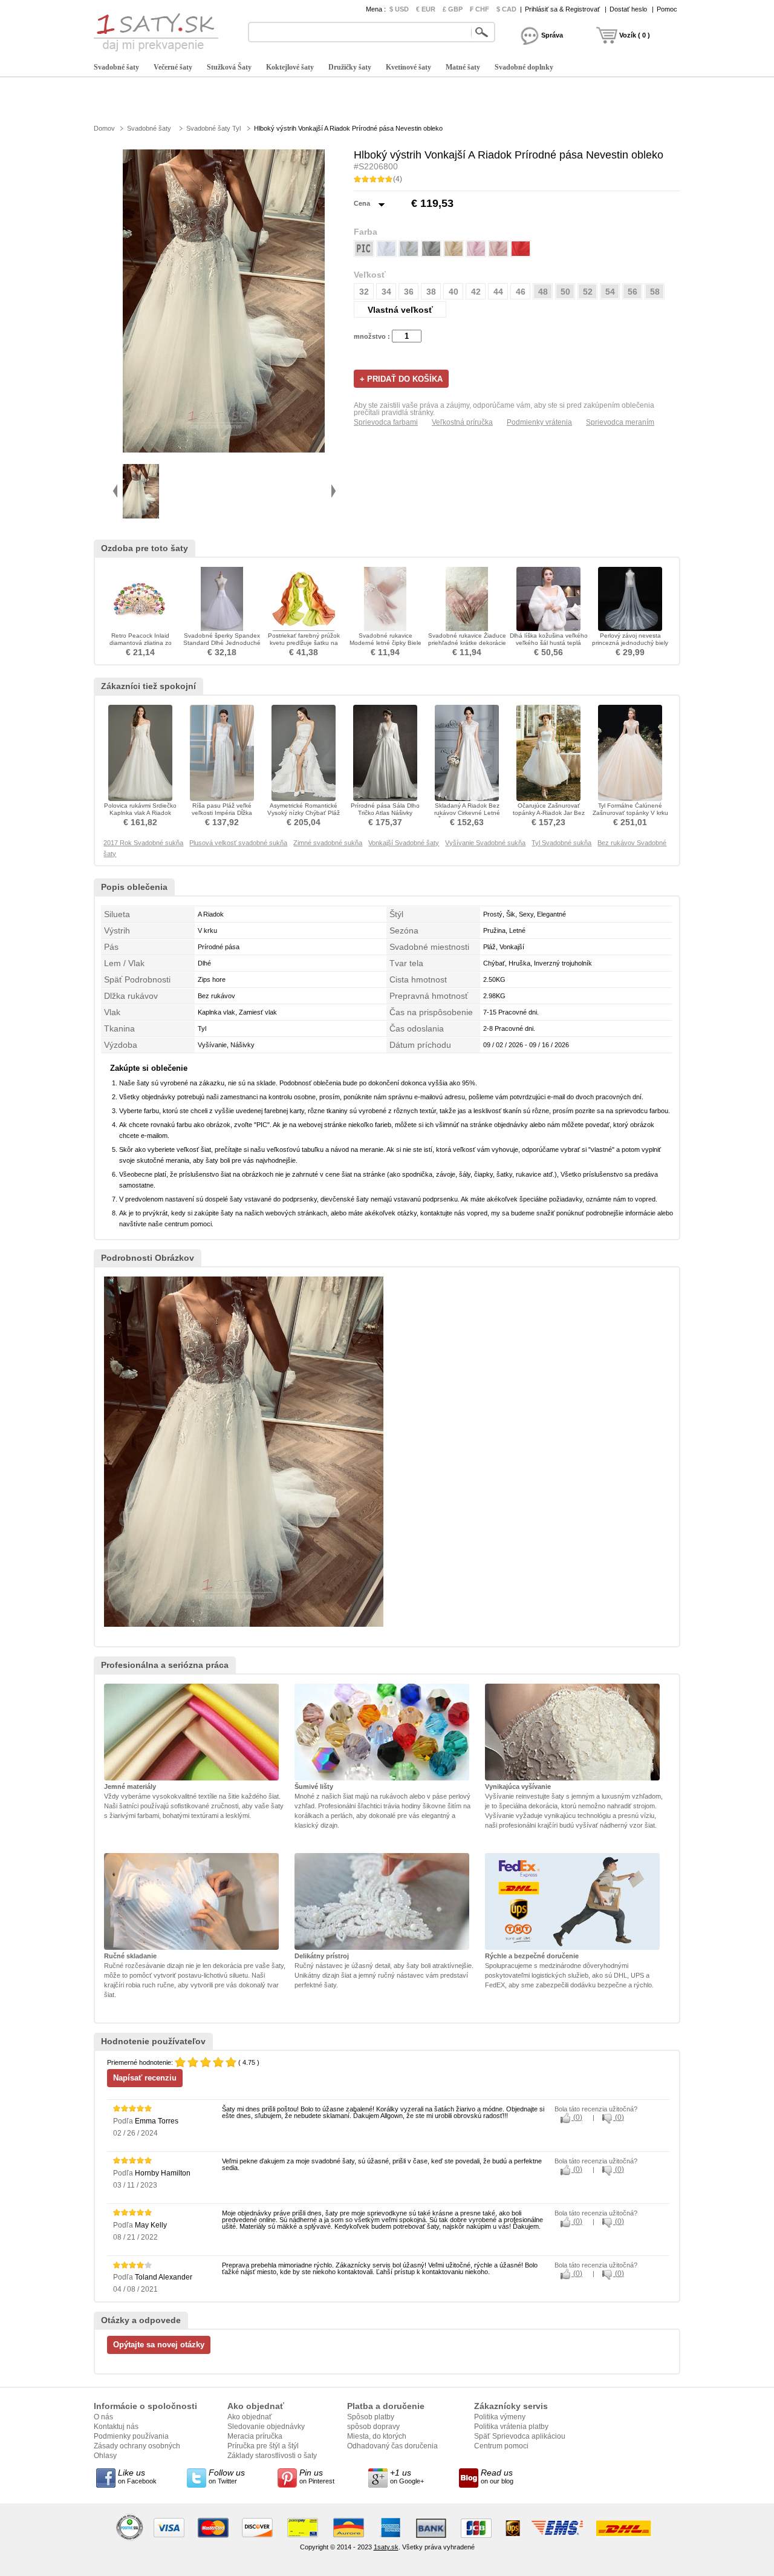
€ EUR (426, 9)
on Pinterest (317, 2476)
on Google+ (407, 2476)
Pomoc (667, 9)
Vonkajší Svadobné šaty (404, 843)
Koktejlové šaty (290, 67)
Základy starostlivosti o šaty (272, 2456)
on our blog (497, 2476)
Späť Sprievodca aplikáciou (520, 2436)
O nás (103, 2417)
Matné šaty (463, 67)
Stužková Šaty (229, 67)
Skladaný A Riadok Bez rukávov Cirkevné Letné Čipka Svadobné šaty (467, 813)
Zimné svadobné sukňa (328, 843)
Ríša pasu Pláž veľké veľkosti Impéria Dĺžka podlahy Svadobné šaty (222, 813)
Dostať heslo (628, 9)
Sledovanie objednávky (266, 2427)
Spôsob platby (371, 2417)
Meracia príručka (255, 2436)
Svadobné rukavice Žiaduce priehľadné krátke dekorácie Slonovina (467, 643)
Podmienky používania (131, 2436)
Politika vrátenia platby (511, 2427)
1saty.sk (386, 2547)
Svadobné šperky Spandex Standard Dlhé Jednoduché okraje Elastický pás (222, 643)
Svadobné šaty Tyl (213, 128)
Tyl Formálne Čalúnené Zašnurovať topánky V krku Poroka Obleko (630, 813)
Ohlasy (105, 2456)
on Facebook (137, 2476)
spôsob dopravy (373, 2427)
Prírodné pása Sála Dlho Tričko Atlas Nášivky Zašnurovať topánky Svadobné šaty (385, 816)
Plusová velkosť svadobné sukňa (238, 843)
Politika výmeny (500, 2417)
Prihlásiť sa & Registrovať (562, 9)
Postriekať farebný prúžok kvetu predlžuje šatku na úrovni (304, 643)
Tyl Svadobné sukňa (561, 843)
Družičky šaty (350, 67)
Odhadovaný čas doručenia (392, 2446)
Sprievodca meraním (620, 422)
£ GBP (453, 9)
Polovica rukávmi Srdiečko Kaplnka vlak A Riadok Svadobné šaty (140, 813)
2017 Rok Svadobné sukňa (143, 843)
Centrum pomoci (501, 2446)
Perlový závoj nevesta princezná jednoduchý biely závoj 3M (630, 643)
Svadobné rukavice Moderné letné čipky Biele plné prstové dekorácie (385, 643)
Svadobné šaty (116, 67)
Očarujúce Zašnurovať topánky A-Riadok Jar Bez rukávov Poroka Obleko (549, 813)
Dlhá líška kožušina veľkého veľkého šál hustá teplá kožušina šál (549, 643)
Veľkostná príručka (462, 422)
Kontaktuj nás (116, 2427)
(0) (577, 2117)
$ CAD (506, 9)
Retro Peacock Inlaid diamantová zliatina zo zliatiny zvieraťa (141, 643)
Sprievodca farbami (386, 422)
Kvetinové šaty (408, 67)
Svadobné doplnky (524, 67)
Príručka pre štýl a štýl (263, 2446)
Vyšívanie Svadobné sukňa (485, 843)
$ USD (399, 9)
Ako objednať (250, 2417)
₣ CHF (480, 9)
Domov (104, 128)
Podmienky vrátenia (539, 422)
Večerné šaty (173, 67)
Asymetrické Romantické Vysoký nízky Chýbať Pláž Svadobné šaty (304, 813)
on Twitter (227, 2476)
